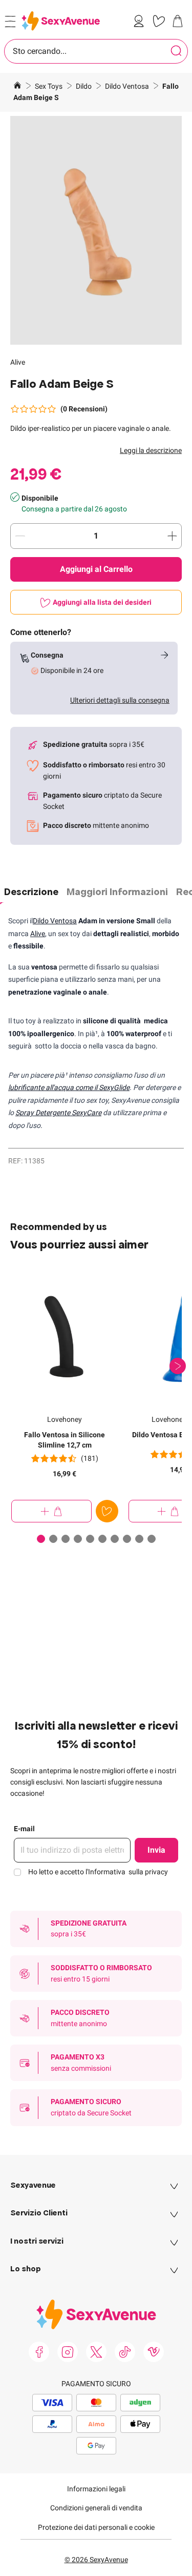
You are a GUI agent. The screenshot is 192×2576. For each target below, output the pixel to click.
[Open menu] (10, 22)
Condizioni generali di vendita (96, 2508)
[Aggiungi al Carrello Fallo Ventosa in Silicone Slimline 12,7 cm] (51, 1511)
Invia (156, 1850)
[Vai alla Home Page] (17, 87)
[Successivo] (178, 1366)
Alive (18, 362)
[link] (141, 21)
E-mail (24, 1829)
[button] (96, 230)
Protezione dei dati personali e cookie (96, 2527)
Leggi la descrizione (151, 450)
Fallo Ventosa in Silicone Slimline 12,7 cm (65, 1440)
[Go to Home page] (61, 21)
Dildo (84, 86)
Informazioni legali (96, 2489)
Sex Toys (49, 86)
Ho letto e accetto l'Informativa (98, 1872)
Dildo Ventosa (128, 86)
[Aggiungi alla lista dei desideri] (107, 1511)
